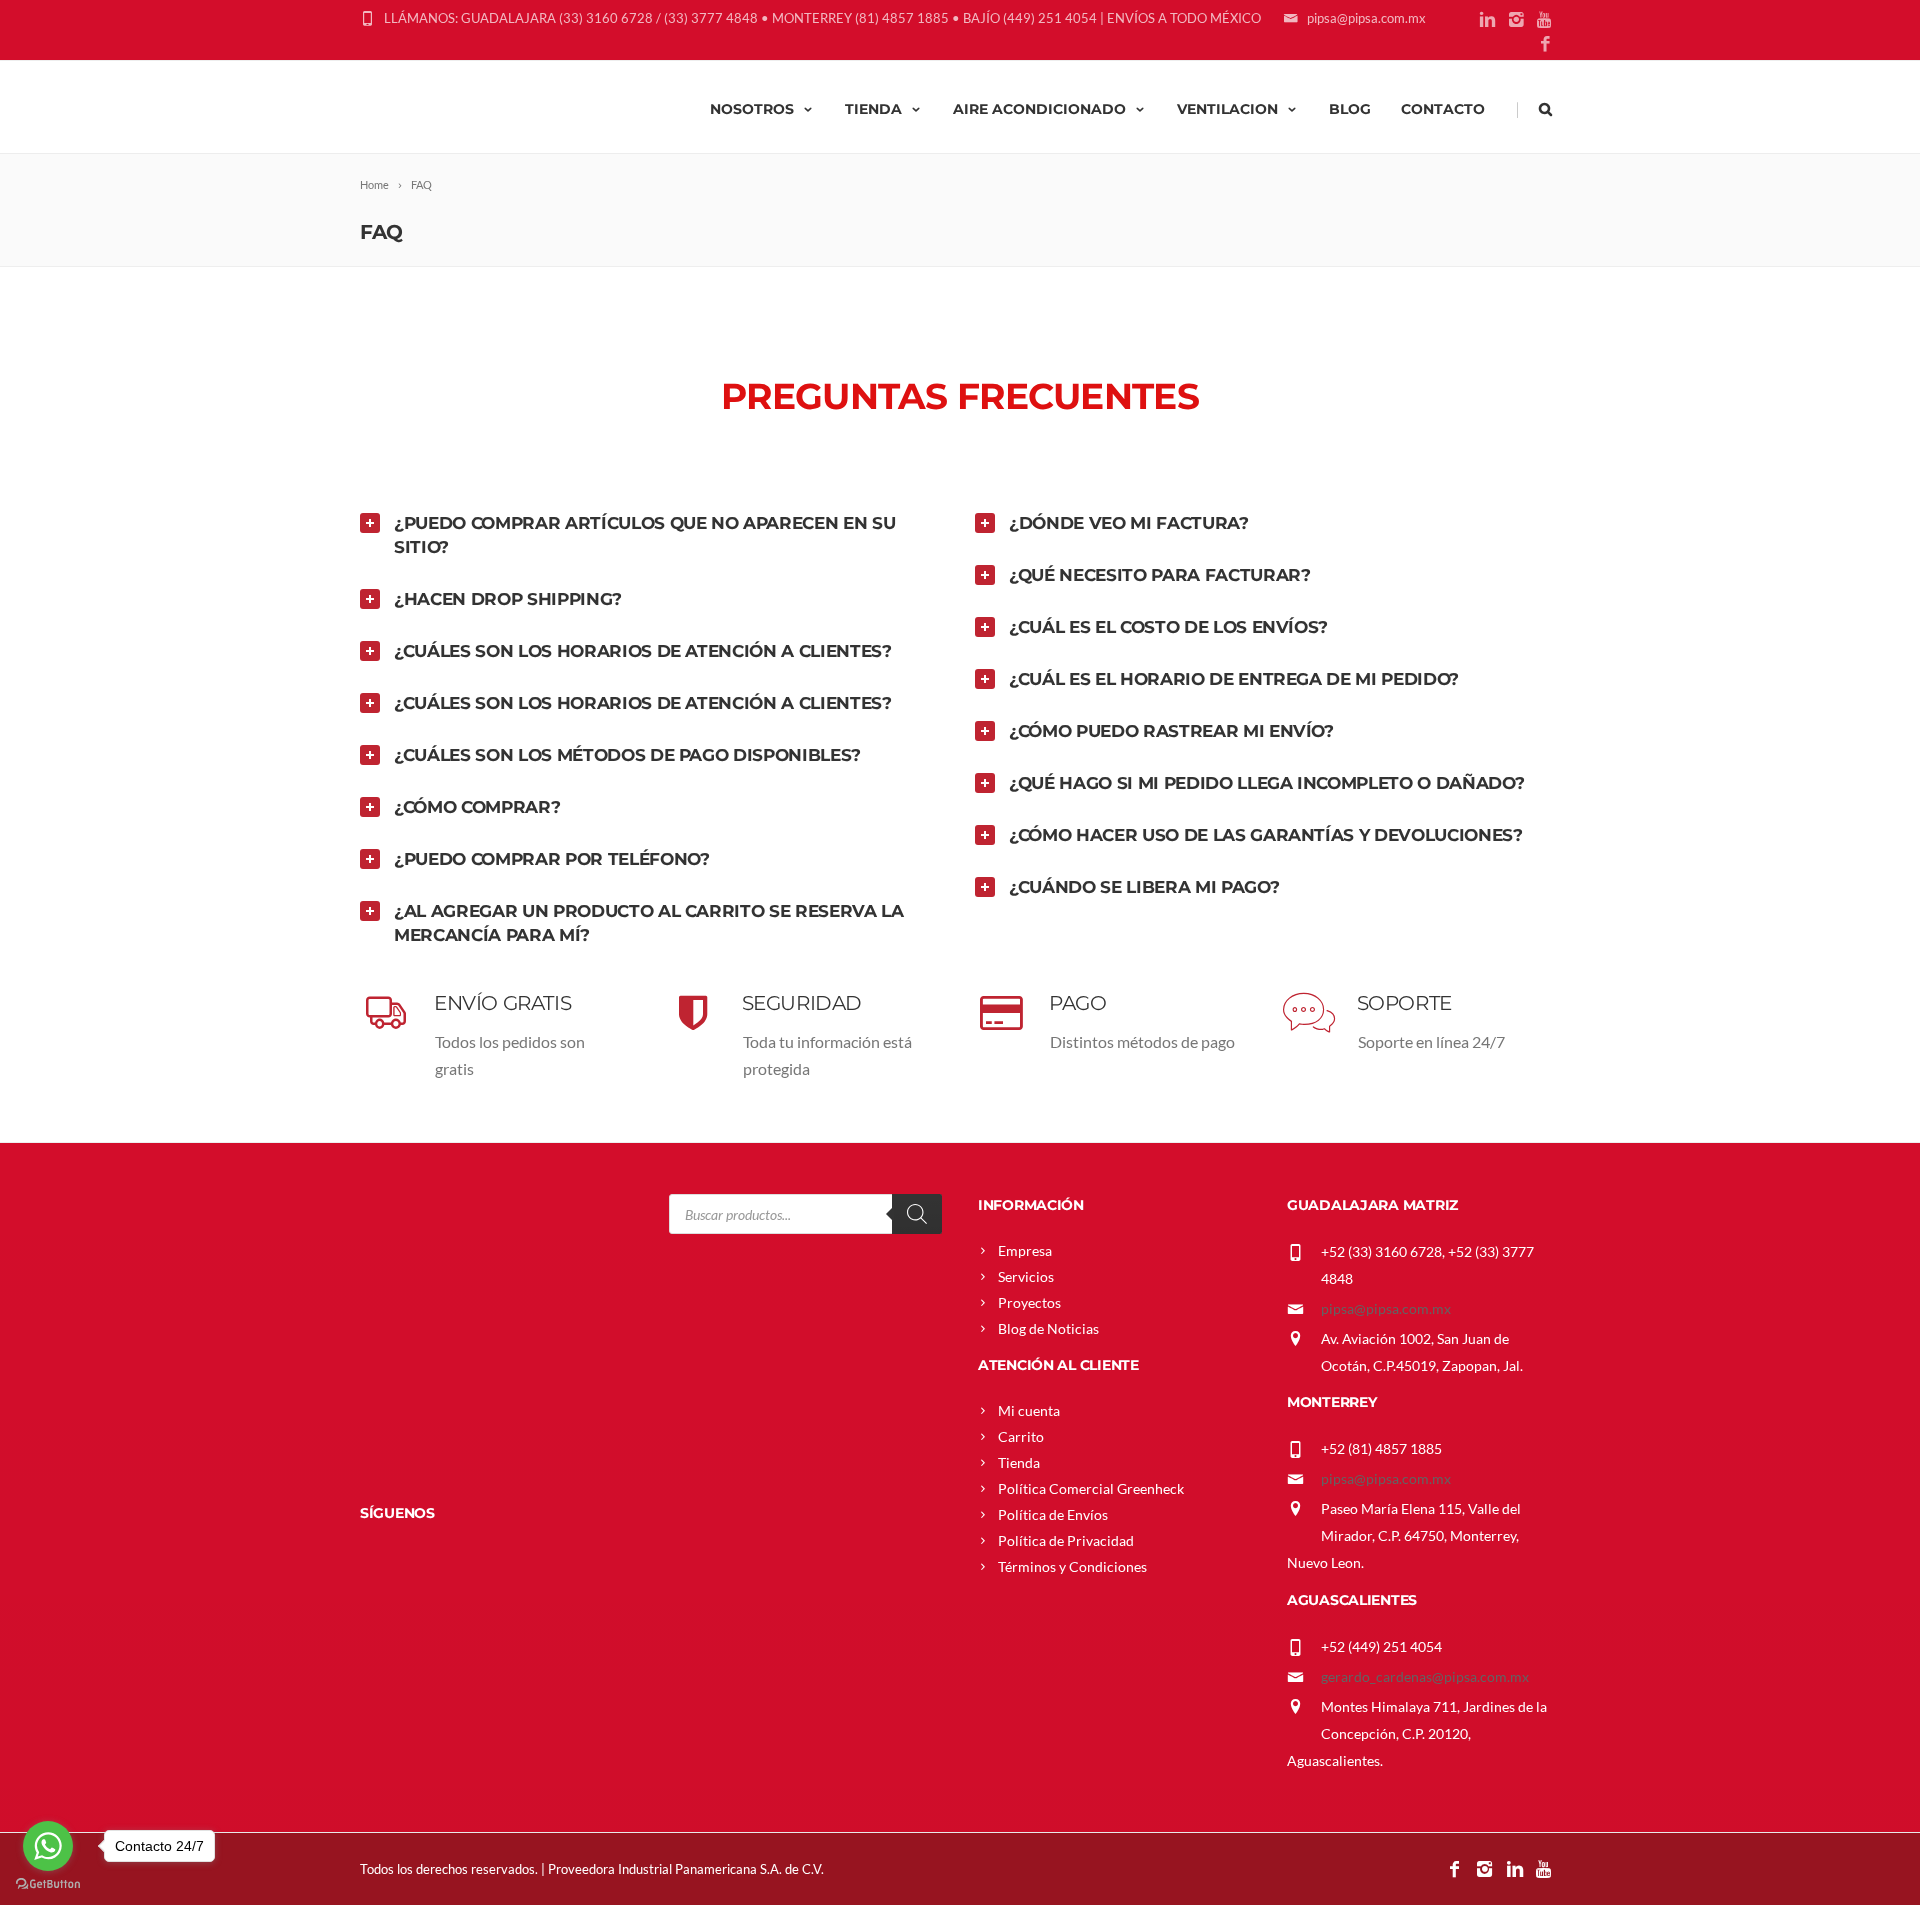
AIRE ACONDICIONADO (1039, 109)
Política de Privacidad (1066, 1540)
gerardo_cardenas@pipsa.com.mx (1425, 1676)
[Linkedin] (1487, 20)
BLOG (1350, 109)
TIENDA (873, 109)
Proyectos (1029, 1302)
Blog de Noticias (1048, 1328)
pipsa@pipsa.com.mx (1386, 1308)
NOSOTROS (752, 109)
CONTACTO (1443, 109)
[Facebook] (1545, 44)
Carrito (1021, 1436)
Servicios (1026, 1276)
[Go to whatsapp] (48, 1846)
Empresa (1025, 1250)
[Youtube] (1545, 20)
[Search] (917, 1214)
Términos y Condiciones (1072, 1566)
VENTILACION (1227, 109)
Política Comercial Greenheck (1091, 1488)
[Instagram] (1516, 20)
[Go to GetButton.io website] (48, 1884)
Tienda (1019, 1462)
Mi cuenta (1029, 1410)
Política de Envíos (1053, 1514)
